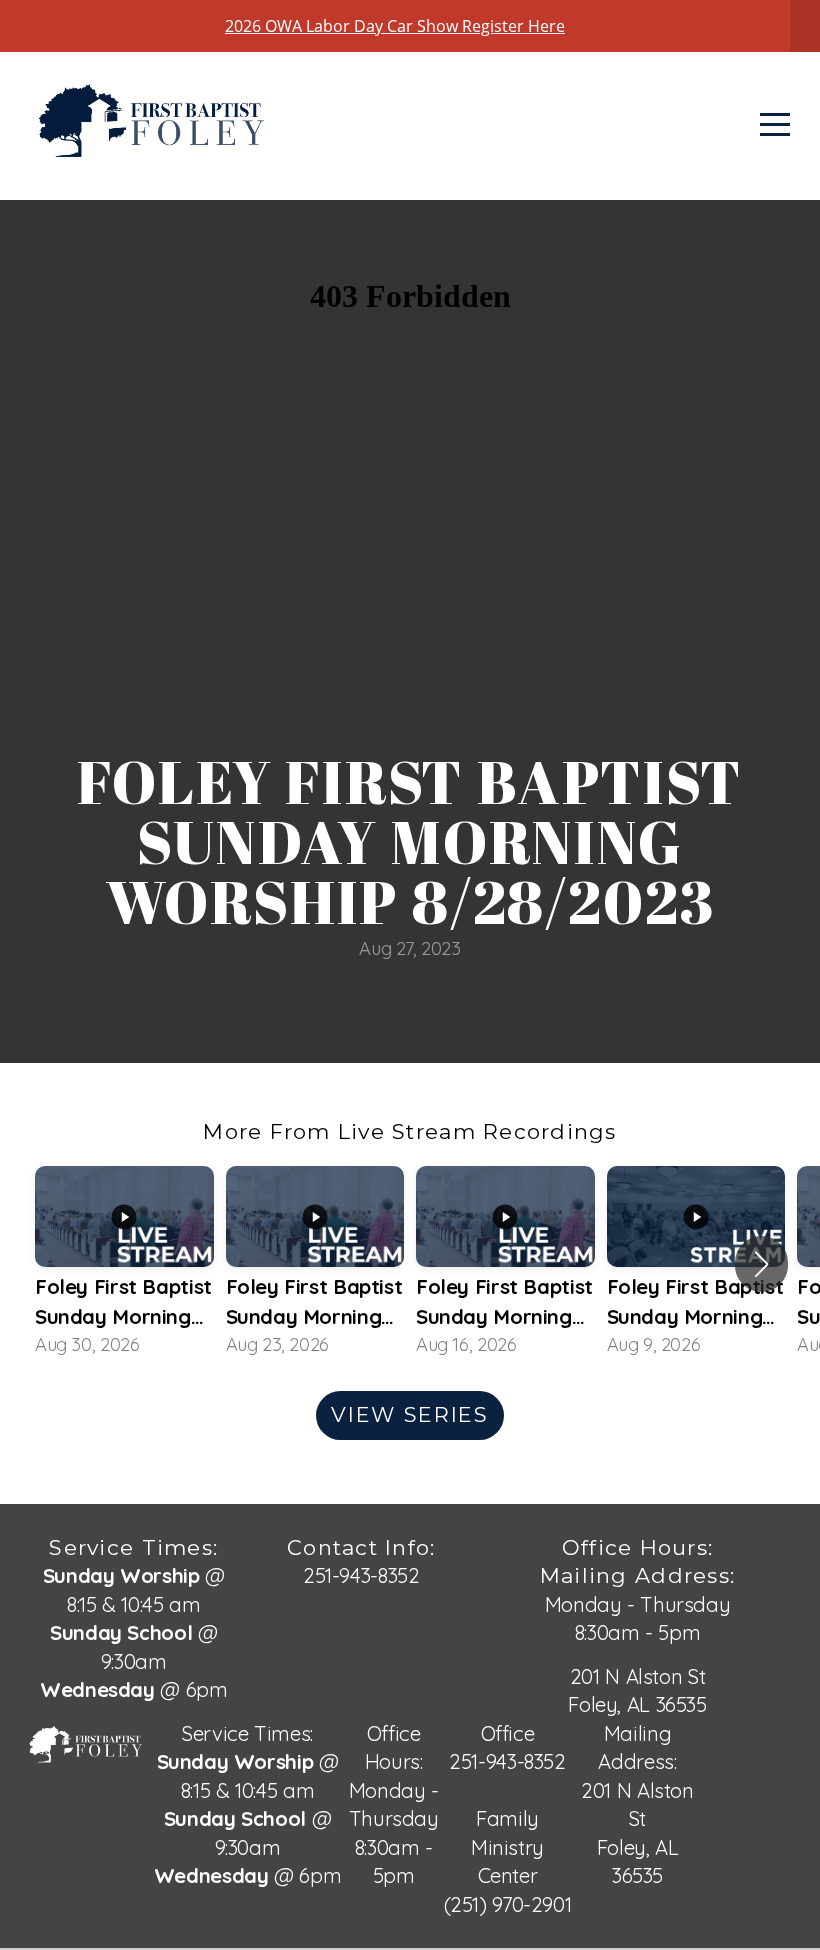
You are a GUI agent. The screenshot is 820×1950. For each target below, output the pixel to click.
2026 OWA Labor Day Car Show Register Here (395, 26)
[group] (124, 1263)
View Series (409, 1414)
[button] (761, 1264)
